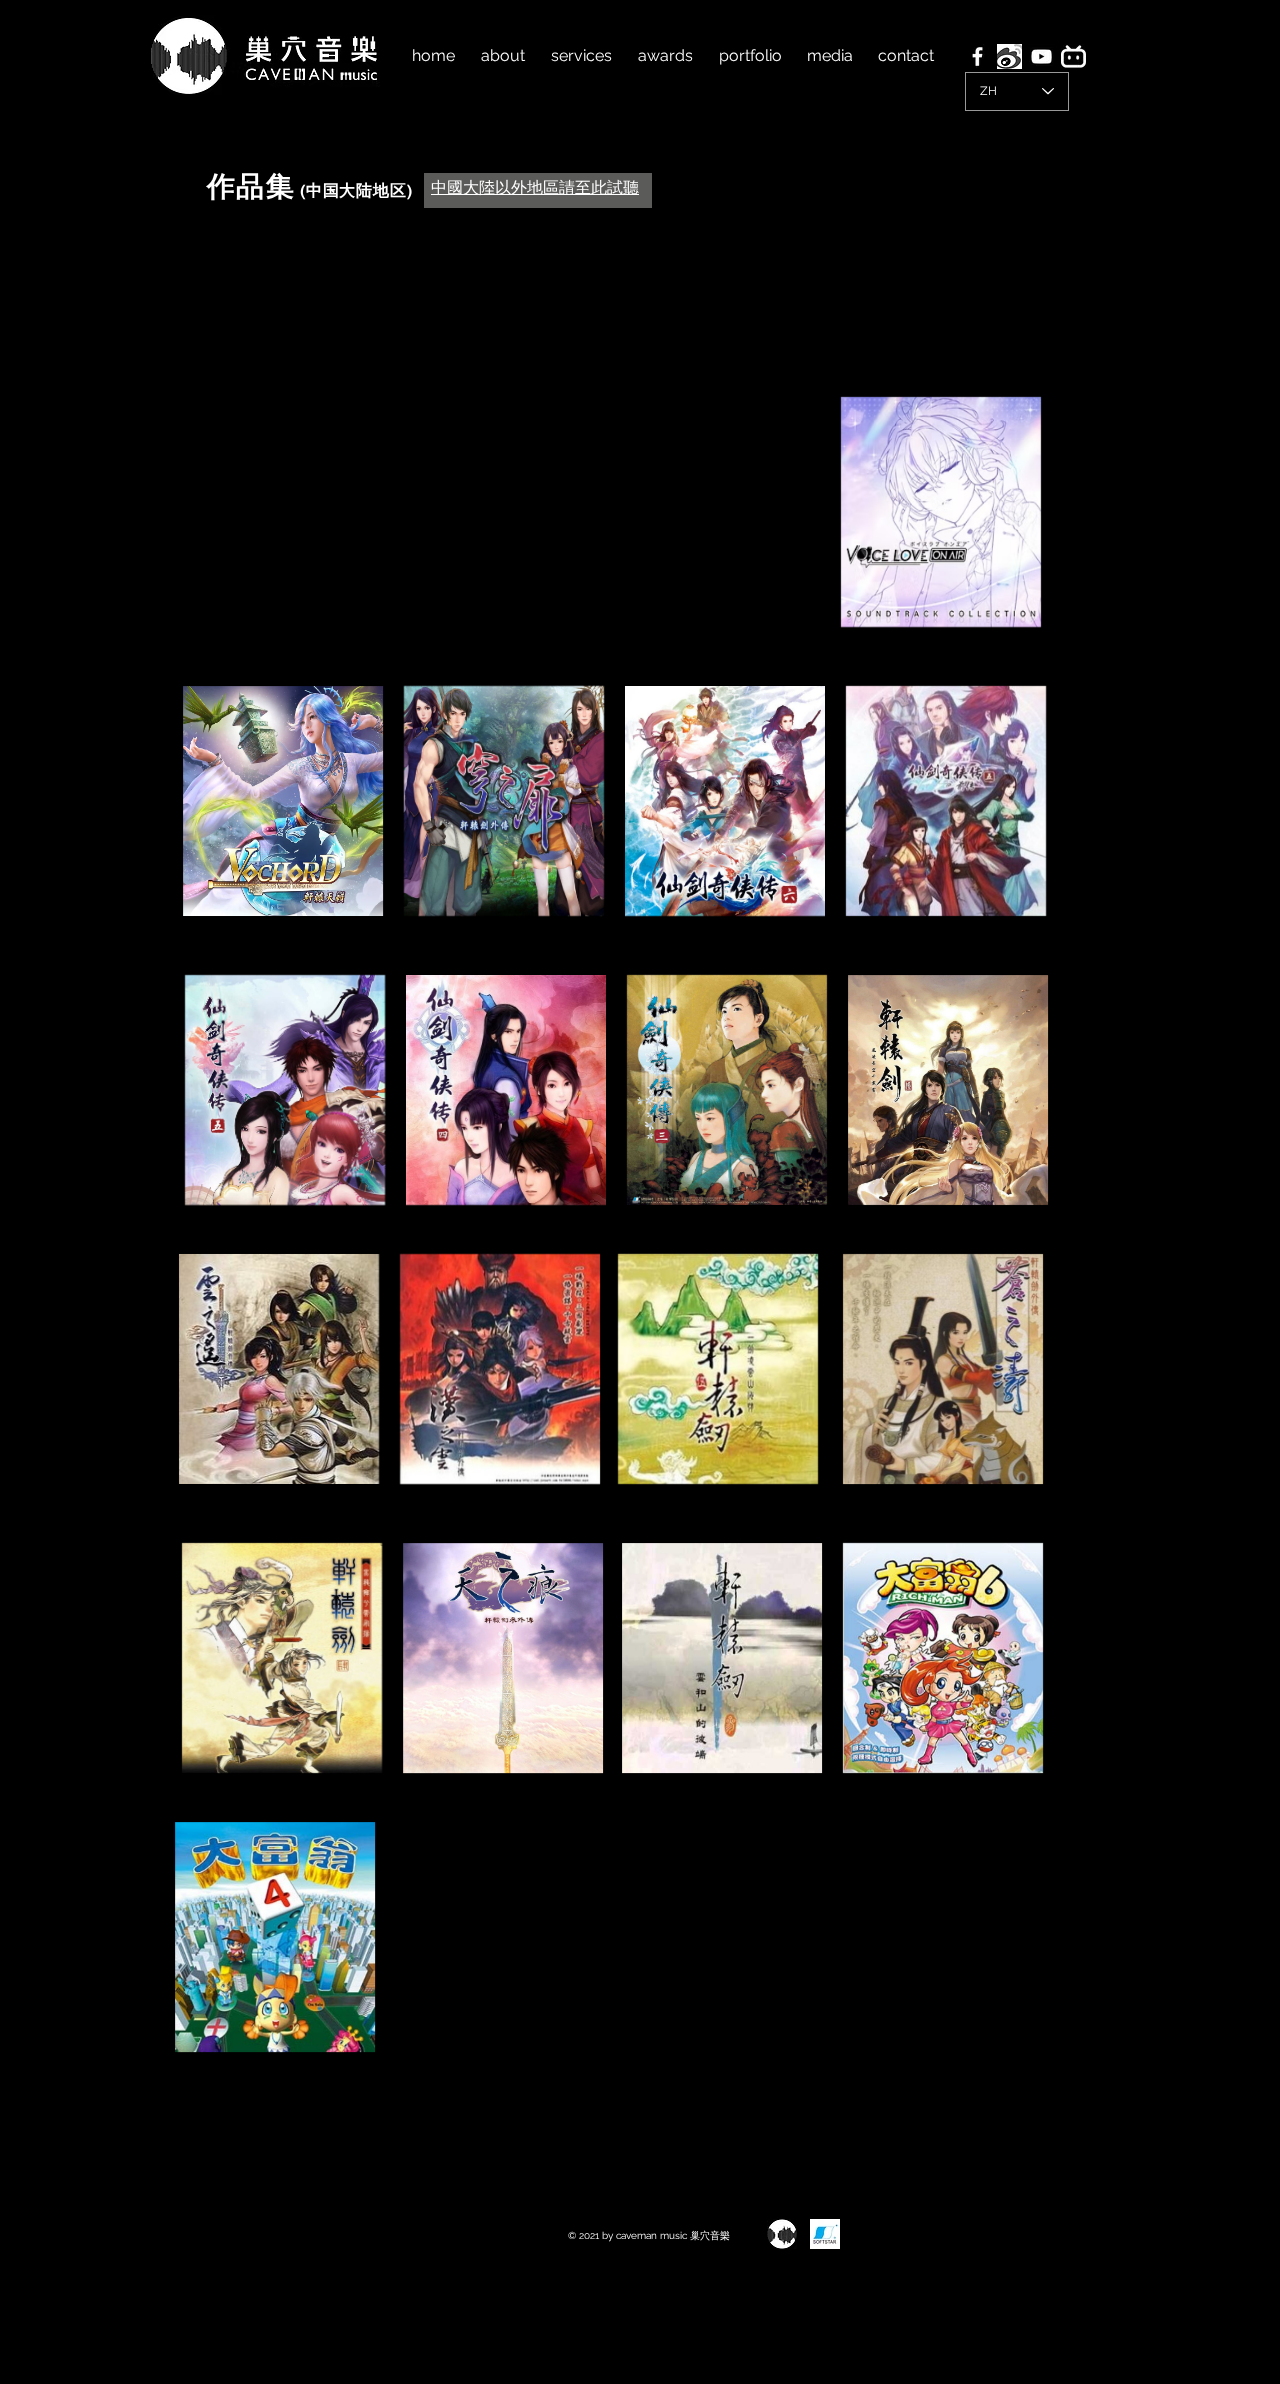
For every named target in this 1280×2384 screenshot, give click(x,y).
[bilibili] (1073, 56)
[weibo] (1009, 56)
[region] (939, 523)
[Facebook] (977, 56)
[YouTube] (1041, 56)
